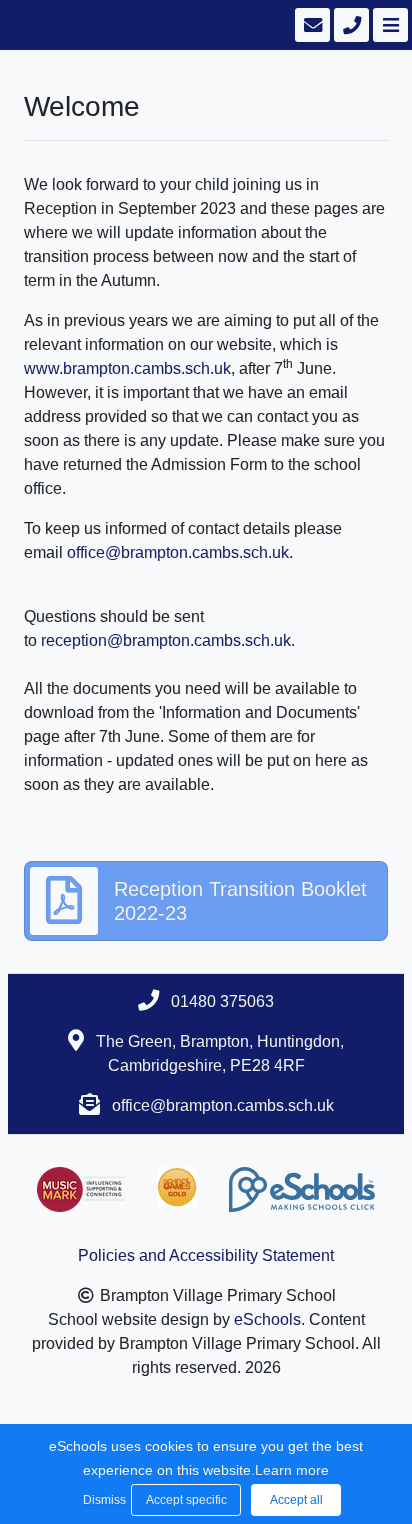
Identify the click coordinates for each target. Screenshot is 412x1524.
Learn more (292, 1470)
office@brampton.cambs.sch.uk (178, 552)
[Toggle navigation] (388, 25)
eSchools (267, 1319)
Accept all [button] (296, 1500)
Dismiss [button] (102, 1500)
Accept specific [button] (186, 1500)
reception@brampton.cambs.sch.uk (166, 640)
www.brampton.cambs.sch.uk (127, 368)
